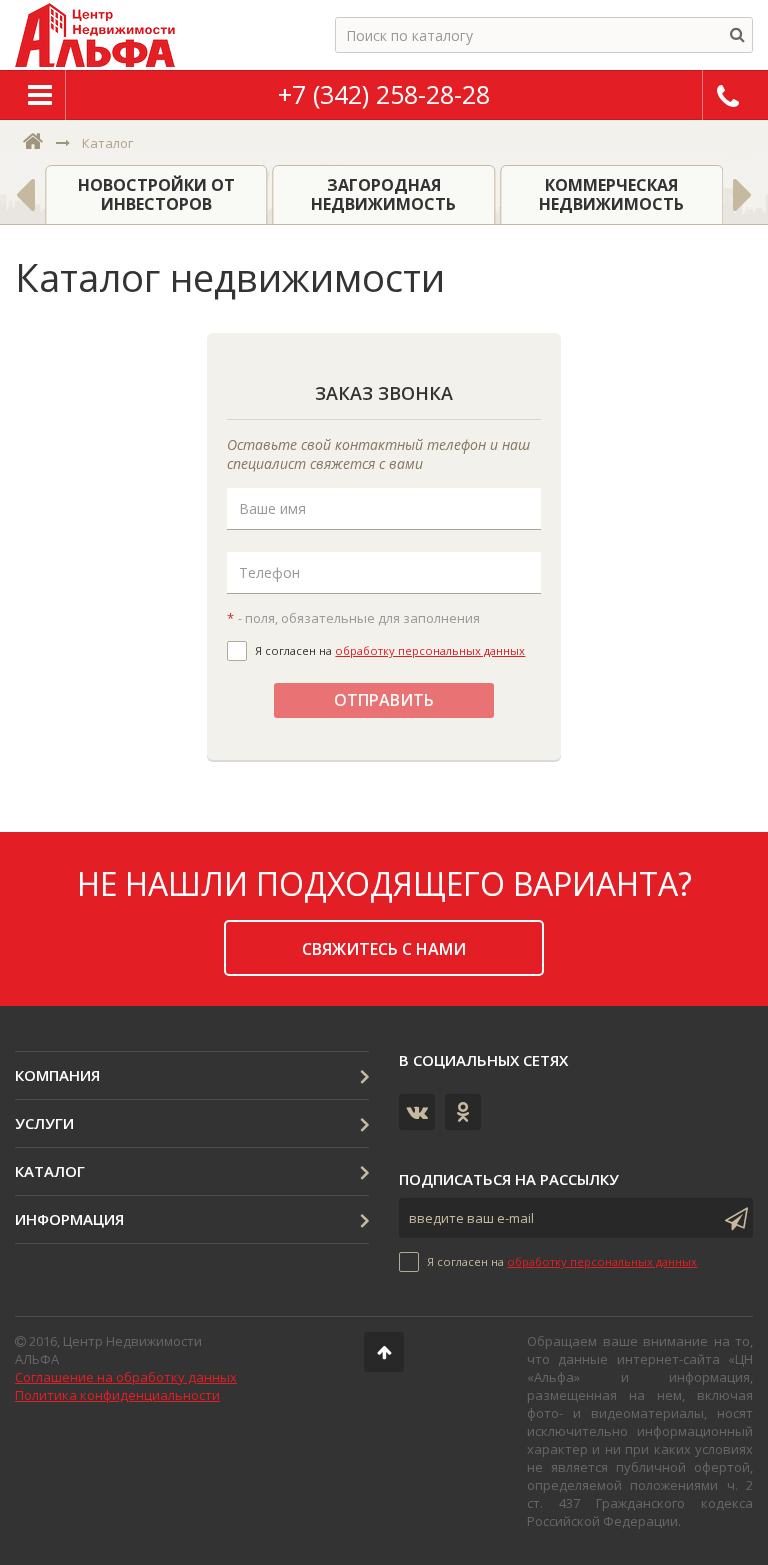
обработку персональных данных (430, 650)
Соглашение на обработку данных (126, 1377)
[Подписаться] (733, 1218)
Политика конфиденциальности (117, 1395)
